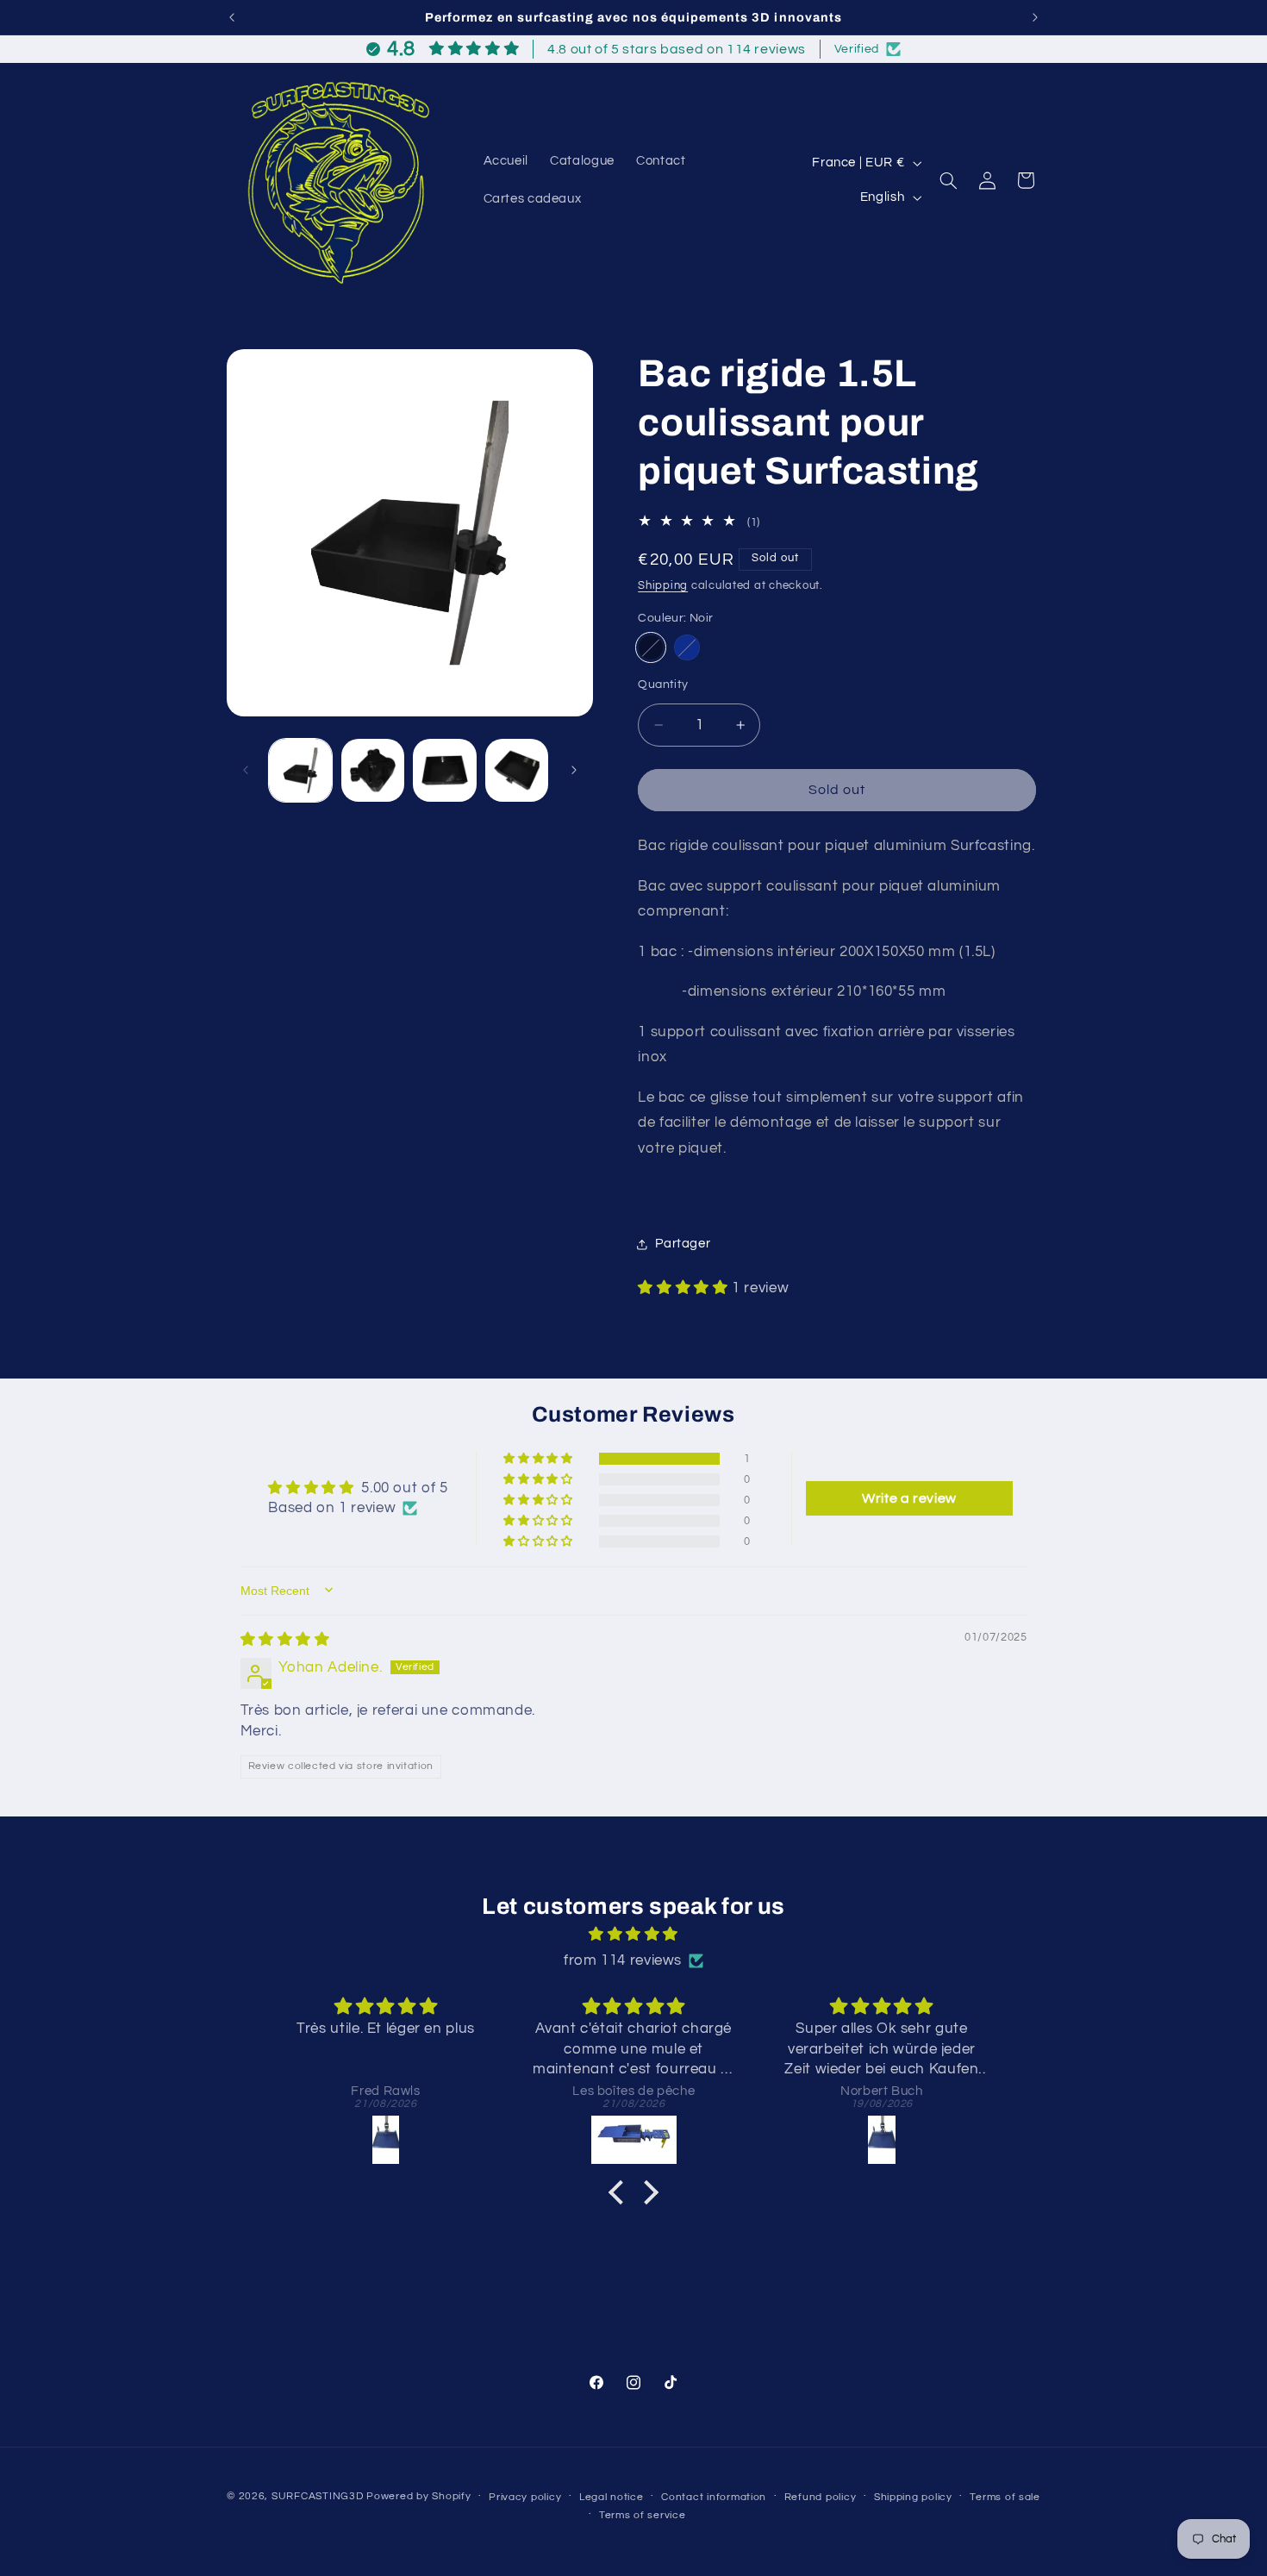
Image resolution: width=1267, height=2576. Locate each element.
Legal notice (612, 2497)
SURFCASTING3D (318, 2496)
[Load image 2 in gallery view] (373, 770)
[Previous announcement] (232, 17)
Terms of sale (1005, 2497)
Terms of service (643, 2515)
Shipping (663, 586)
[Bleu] (687, 648)
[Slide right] (574, 770)
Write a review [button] (909, 1497)
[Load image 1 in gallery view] (300, 770)
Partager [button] (683, 1244)
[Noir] (650, 648)
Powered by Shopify (418, 2496)
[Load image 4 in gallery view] (517, 770)
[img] (285, 1639)
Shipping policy (913, 2497)
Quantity (663, 685)
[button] (949, 180)
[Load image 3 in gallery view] (444, 770)
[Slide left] (246, 770)
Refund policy (821, 2497)
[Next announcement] (1035, 17)
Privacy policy (525, 2497)
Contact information (714, 2497)
